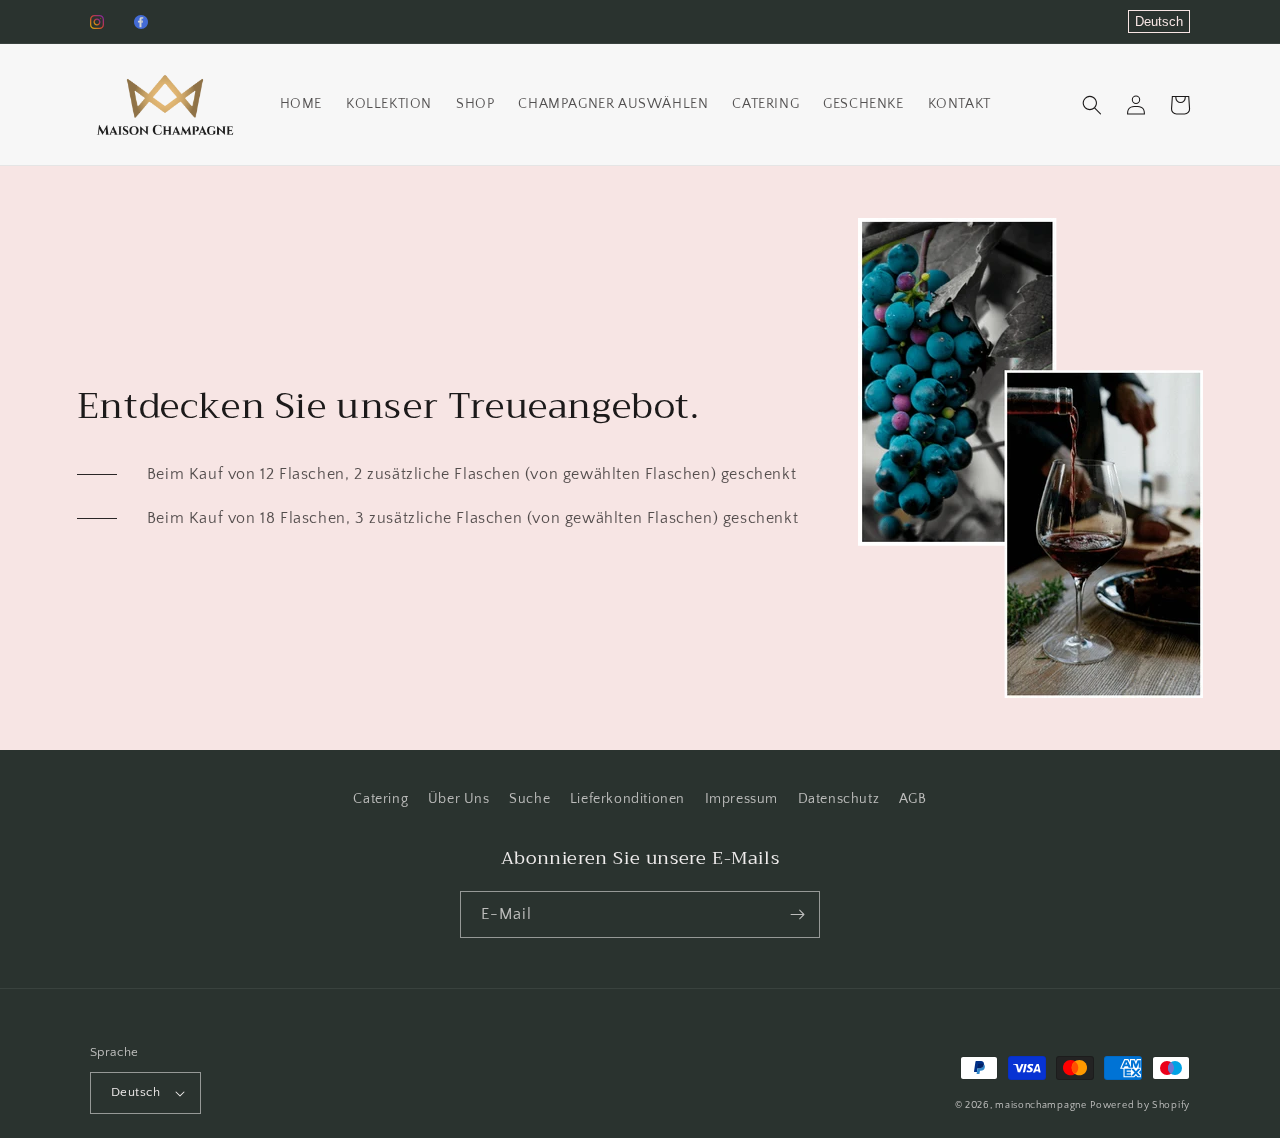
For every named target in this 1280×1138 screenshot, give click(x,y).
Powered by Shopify (1140, 1105)
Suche (529, 799)
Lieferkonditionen (627, 799)
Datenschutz (839, 799)
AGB (913, 799)
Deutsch (1159, 21)
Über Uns (459, 799)
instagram (97, 21)
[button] (1092, 105)
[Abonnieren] (797, 914)
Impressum (741, 799)
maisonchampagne (1041, 1105)
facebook (141, 21)
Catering (380, 799)
